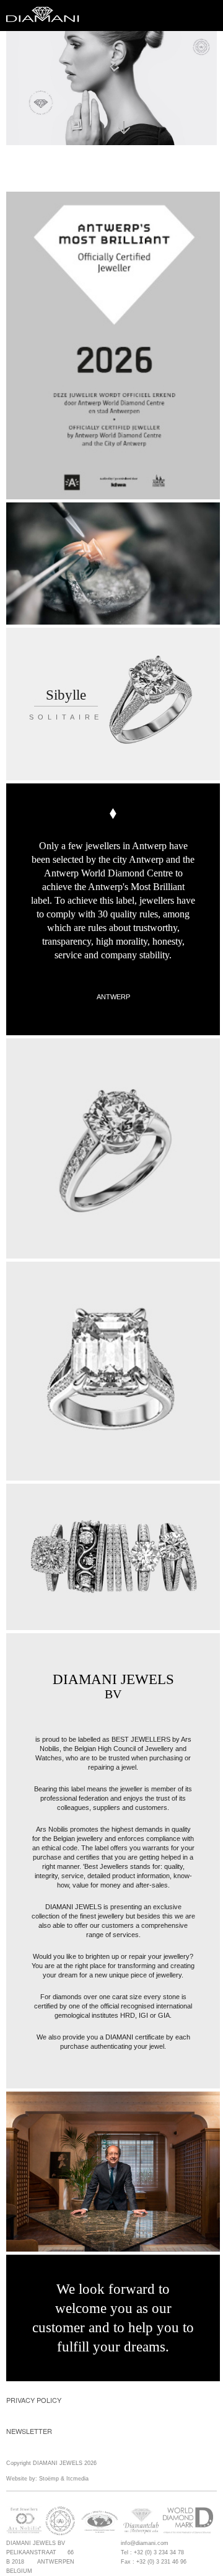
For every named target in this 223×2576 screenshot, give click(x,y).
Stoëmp (49, 2479)
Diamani (46, 16)
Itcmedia (77, 2479)
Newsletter (29, 2431)
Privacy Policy (34, 2400)
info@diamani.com (145, 2543)
